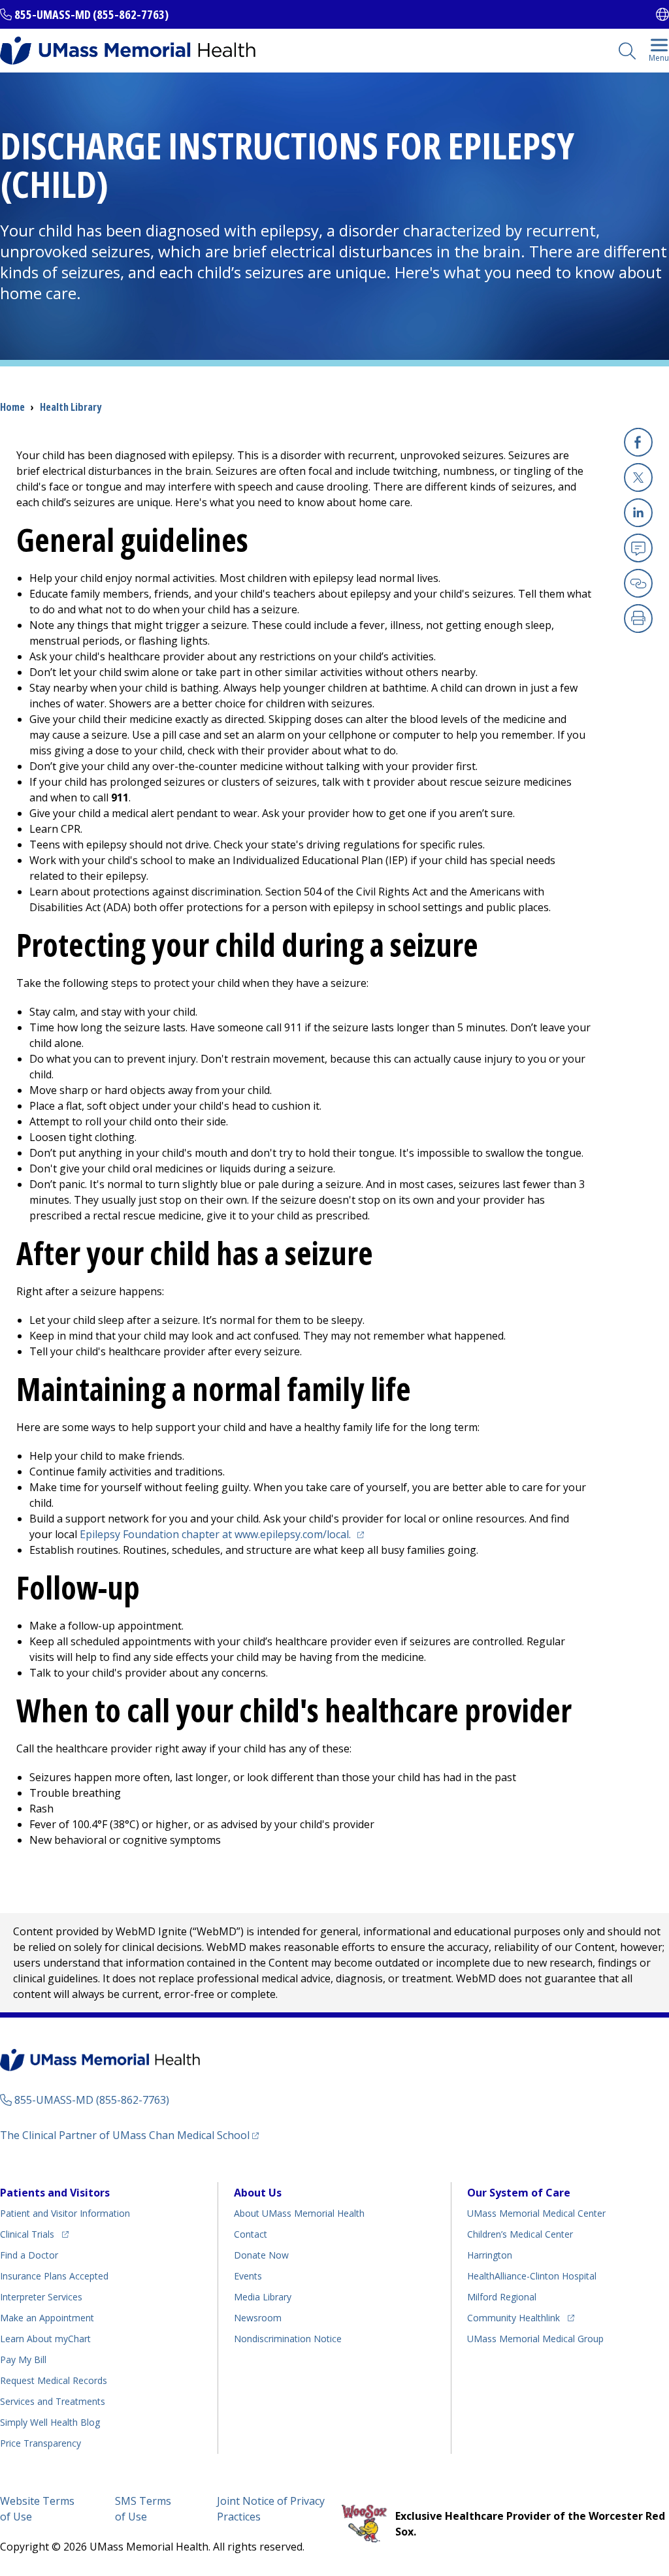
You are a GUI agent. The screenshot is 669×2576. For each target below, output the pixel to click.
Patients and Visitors (55, 2193)
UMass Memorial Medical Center (536, 2213)
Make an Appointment (47, 2318)
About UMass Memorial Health (299, 2213)
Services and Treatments (53, 2401)
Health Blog (50, 2422)
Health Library (71, 407)
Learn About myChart (45, 2339)
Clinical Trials (34, 2234)
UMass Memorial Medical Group (535, 2339)
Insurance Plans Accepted (54, 2276)
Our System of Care (519, 2193)
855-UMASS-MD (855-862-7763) (91, 14)
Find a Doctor (29, 2255)
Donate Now (261, 2255)
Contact (251, 2234)
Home (12, 407)
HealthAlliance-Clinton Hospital (532, 2276)
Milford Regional (502, 2297)
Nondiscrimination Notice (288, 2339)
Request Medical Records (54, 2380)
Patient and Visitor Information (65, 2213)
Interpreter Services (41, 2297)
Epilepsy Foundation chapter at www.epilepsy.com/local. (224, 1534)
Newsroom (258, 2318)
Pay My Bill (23, 2359)
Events (248, 2276)
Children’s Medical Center (520, 2234)
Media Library (263, 2297)
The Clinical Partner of (129, 2135)
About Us (258, 2193)
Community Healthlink (514, 2317)
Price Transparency (41, 2443)
